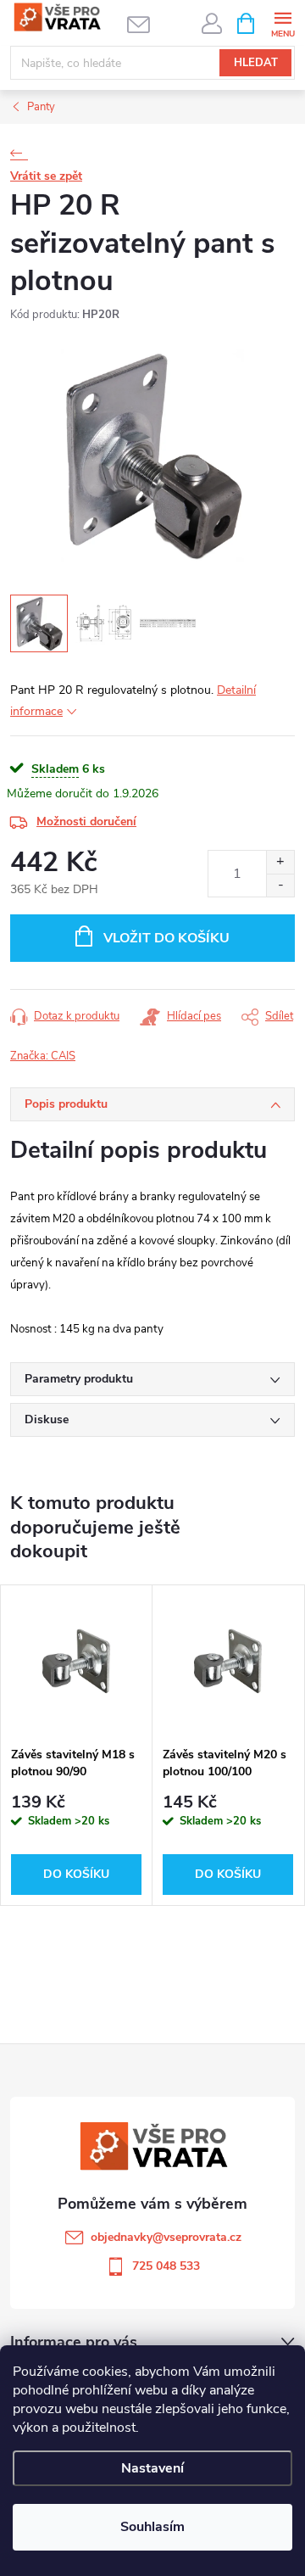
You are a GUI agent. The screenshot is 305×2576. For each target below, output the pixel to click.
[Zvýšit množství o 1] (280, 862)
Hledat (256, 63)
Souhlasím (152, 2527)
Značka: (43, 1056)
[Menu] (283, 22)
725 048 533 (166, 2266)
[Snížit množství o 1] (280, 885)
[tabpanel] (77, 1745)
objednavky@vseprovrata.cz (166, 2237)
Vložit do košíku (166, 938)
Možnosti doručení (86, 821)
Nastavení (152, 2468)
